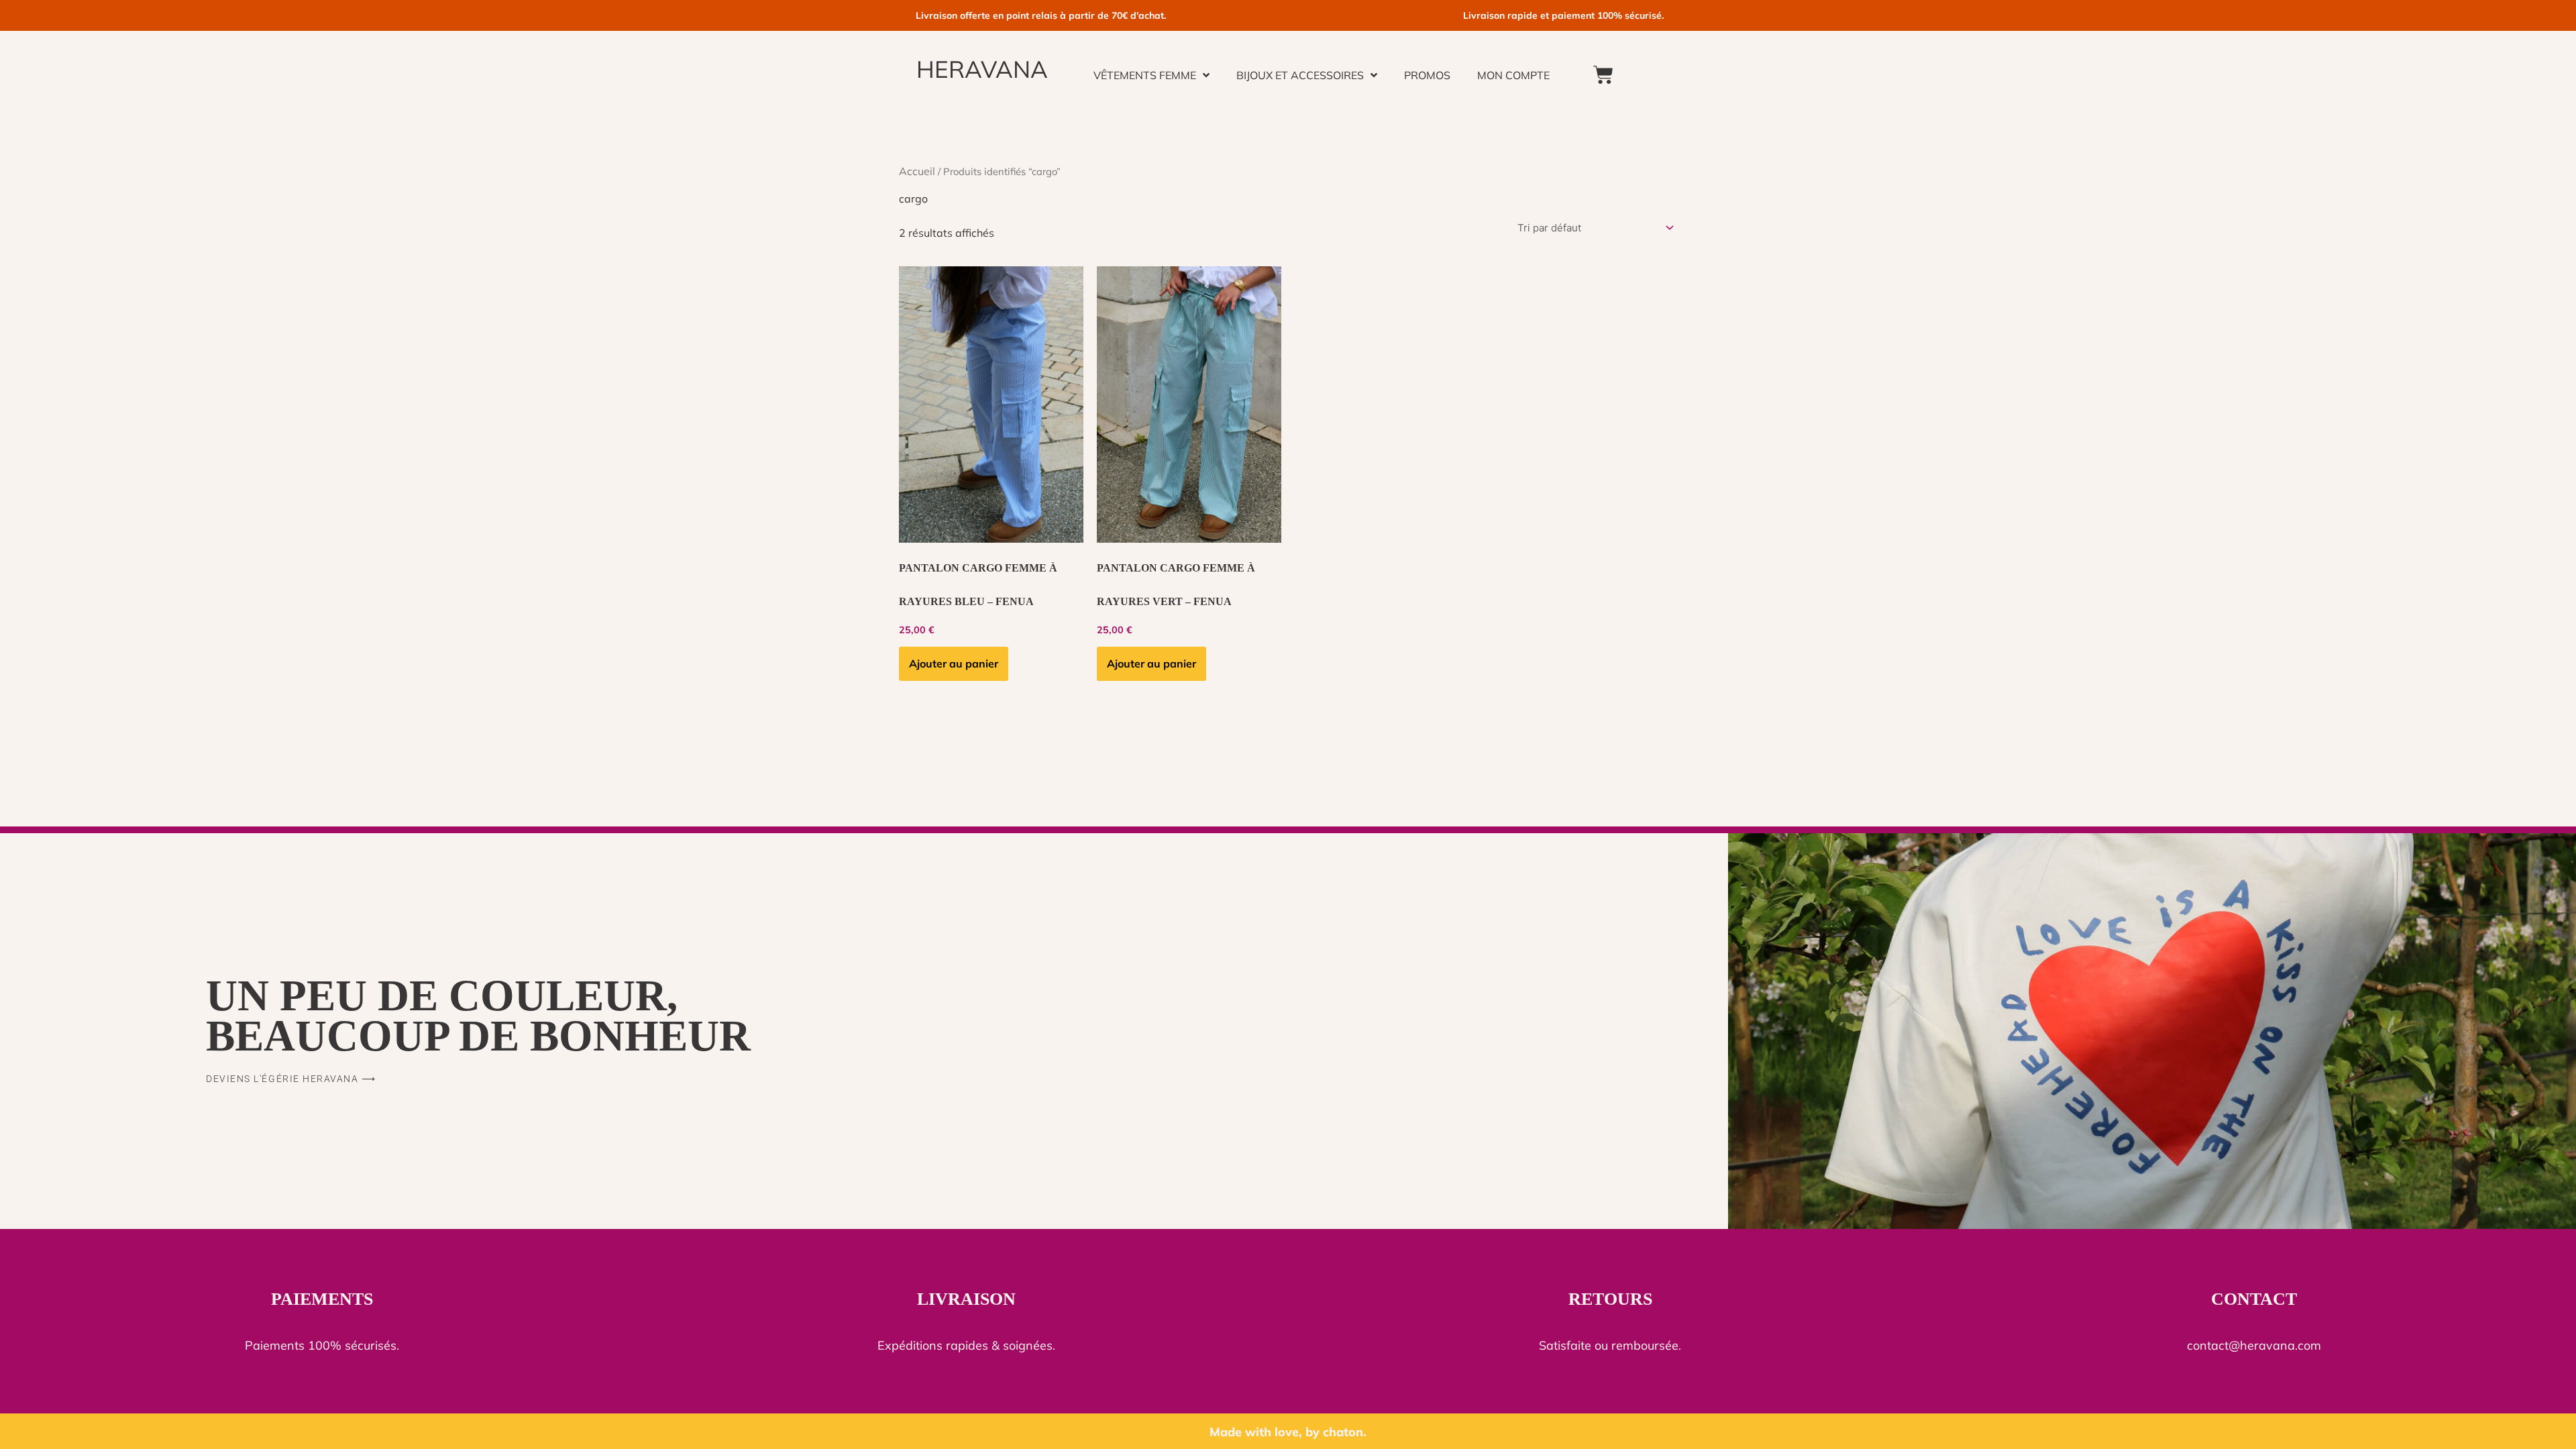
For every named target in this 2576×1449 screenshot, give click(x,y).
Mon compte (1513, 75)
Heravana (982, 69)
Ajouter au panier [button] (954, 663)
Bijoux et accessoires (1300, 75)
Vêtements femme (1145, 75)
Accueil (917, 171)
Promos (1427, 75)
